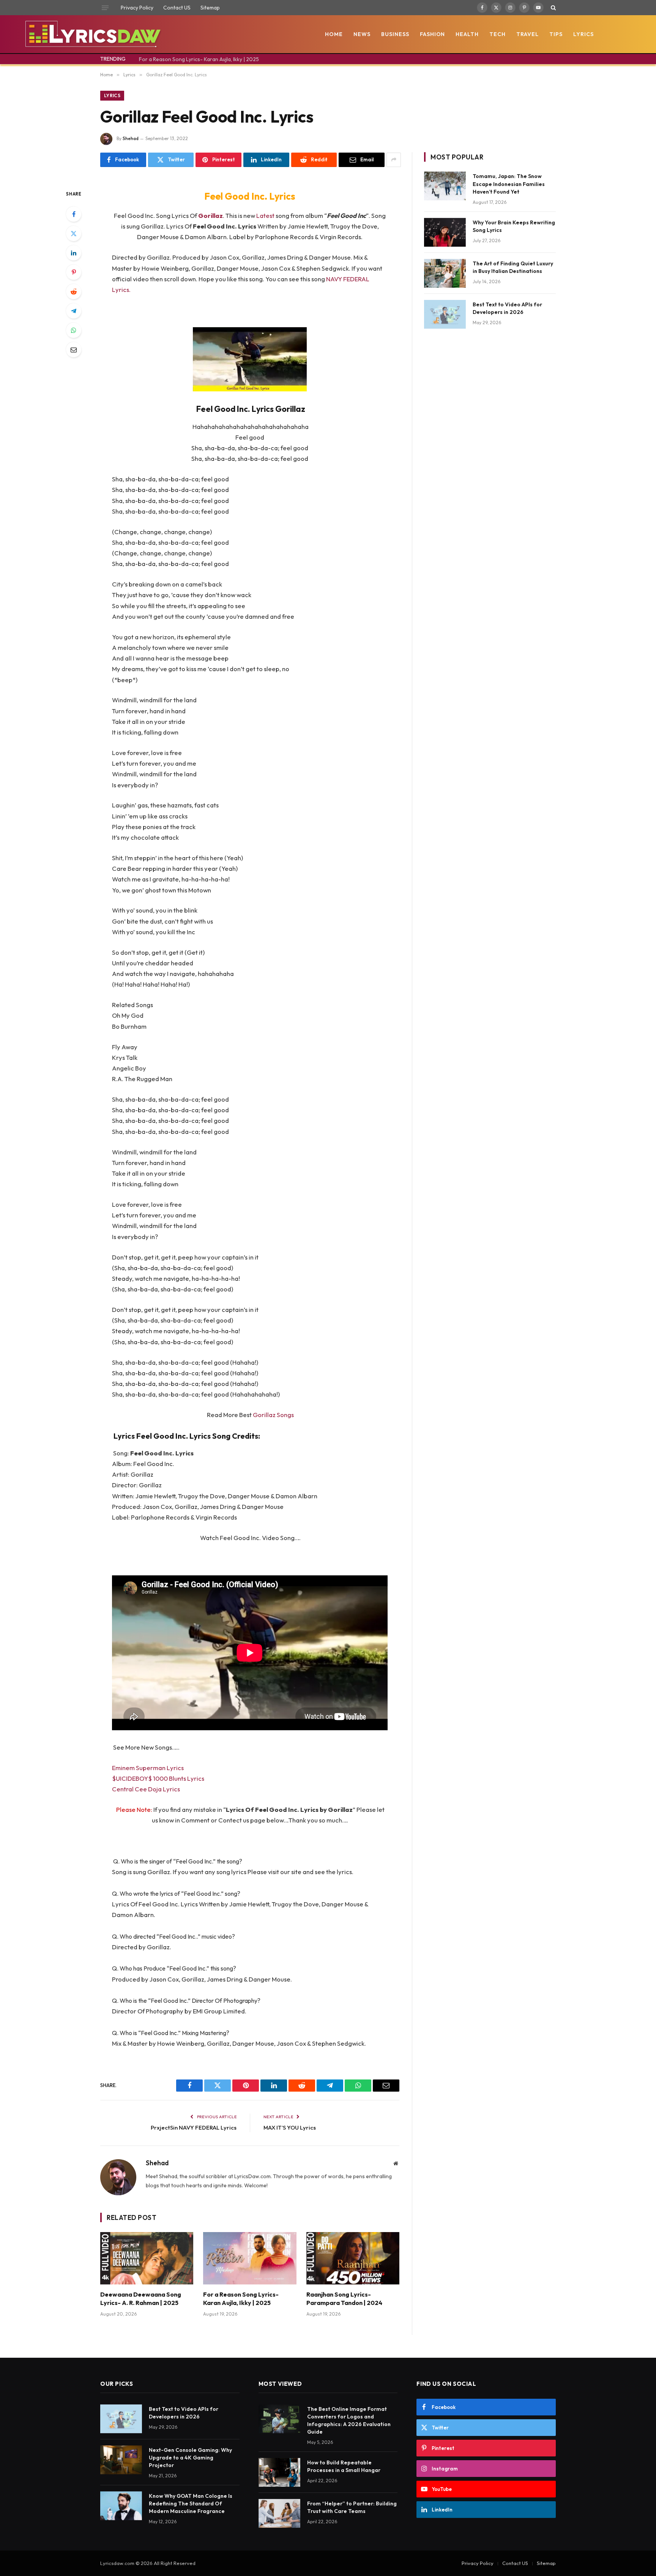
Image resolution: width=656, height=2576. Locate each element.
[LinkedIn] (74, 253)
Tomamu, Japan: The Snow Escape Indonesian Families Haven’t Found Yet (509, 184)
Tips (556, 34)
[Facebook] (74, 214)
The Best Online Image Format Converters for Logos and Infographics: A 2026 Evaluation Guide (349, 2420)
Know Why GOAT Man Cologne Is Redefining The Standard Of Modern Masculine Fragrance (191, 2503)
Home (334, 34)
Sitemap (210, 8)
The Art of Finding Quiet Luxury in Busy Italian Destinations (513, 267)
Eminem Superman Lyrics (148, 1768)
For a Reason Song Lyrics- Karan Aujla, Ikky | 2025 (199, 59)
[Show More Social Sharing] (394, 160)
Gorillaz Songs (273, 1415)
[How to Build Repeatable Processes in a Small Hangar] (279, 2472)
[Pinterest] (74, 272)
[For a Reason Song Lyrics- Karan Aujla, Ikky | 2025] (250, 2258)
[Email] (74, 350)
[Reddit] (74, 292)
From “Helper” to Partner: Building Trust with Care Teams (352, 2507)
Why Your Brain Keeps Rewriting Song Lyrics (514, 226)
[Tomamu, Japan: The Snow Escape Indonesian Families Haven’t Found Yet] (445, 186)
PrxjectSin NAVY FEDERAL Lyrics (194, 2127)
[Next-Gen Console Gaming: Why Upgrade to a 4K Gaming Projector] (121, 2460)
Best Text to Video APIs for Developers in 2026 (507, 308)
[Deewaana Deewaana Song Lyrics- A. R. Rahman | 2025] (147, 2258)
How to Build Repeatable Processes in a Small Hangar (344, 2466)
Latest (266, 215)
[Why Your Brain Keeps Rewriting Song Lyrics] (445, 232)
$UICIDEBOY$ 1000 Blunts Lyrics (158, 1778)
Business (395, 34)
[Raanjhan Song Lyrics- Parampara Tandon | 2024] (353, 2258)
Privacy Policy (137, 8)
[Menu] (105, 8)
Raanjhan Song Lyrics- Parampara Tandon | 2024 (344, 2299)
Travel (527, 34)
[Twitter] (74, 233)
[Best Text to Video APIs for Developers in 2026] (445, 314)
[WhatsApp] (74, 330)
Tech (498, 34)
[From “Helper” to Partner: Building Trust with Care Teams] (279, 2513)
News (362, 34)
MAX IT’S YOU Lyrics (290, 2127)
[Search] (553, 8)
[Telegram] (74, 311)
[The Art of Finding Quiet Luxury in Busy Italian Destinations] (445, 273)
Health (467, 34)
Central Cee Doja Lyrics (146, 1789)
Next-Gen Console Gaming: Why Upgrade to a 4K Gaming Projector (190, 2458)
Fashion (433, 34)
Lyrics (583, 34)
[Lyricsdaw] (92, 34)
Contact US (177, 8)
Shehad (131, 138)
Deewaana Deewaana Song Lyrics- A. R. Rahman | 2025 (141, 2299)
